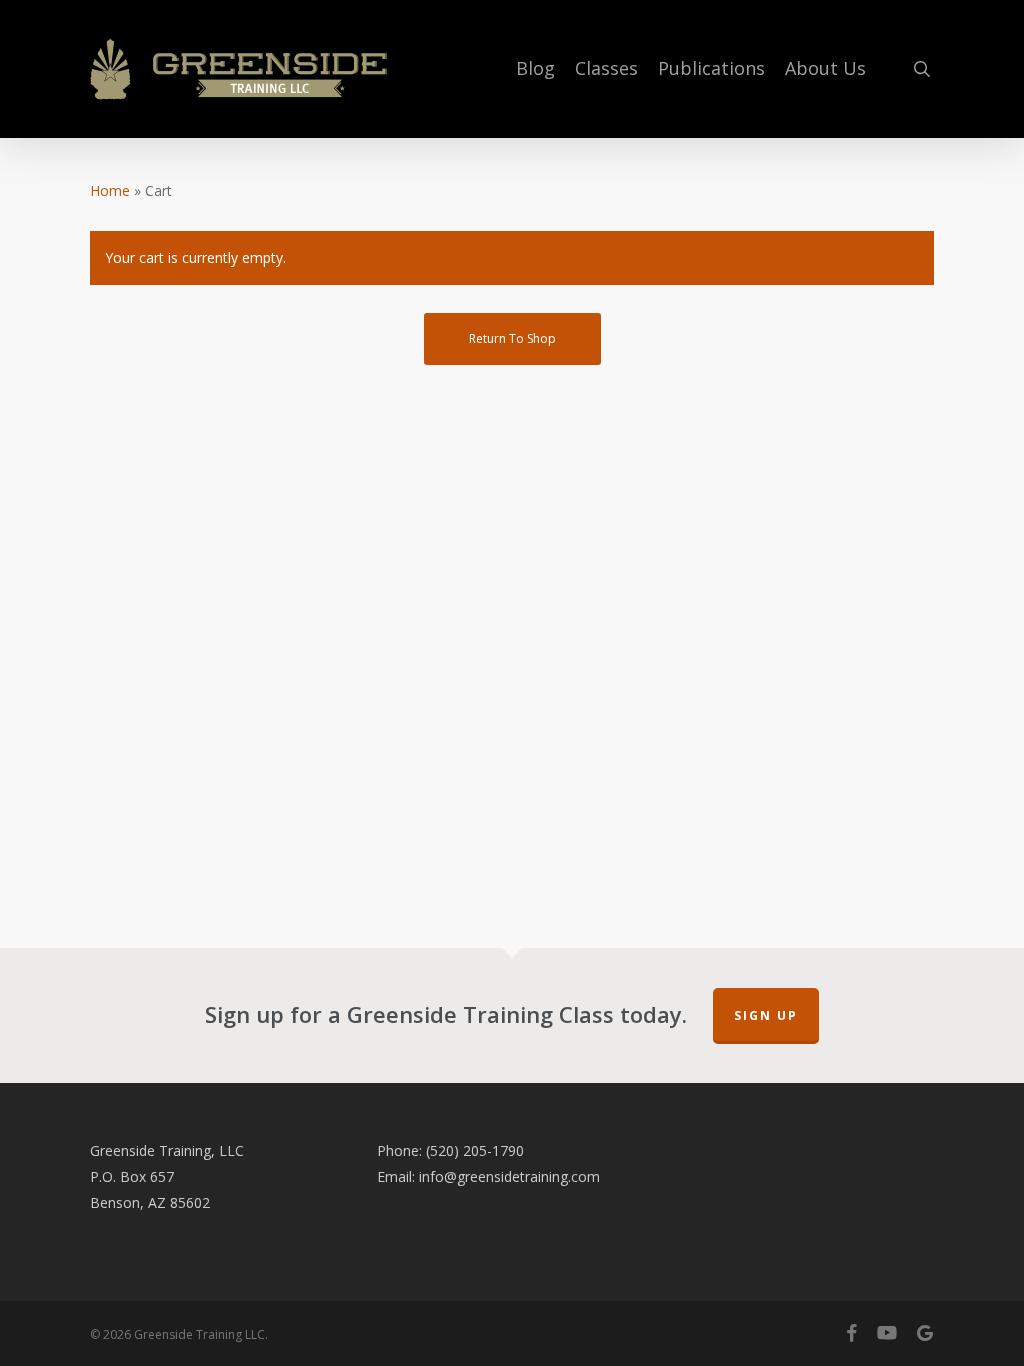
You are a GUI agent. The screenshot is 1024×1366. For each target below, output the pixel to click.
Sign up (766, 1015)
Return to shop (512, 338)
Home (110, 190)
